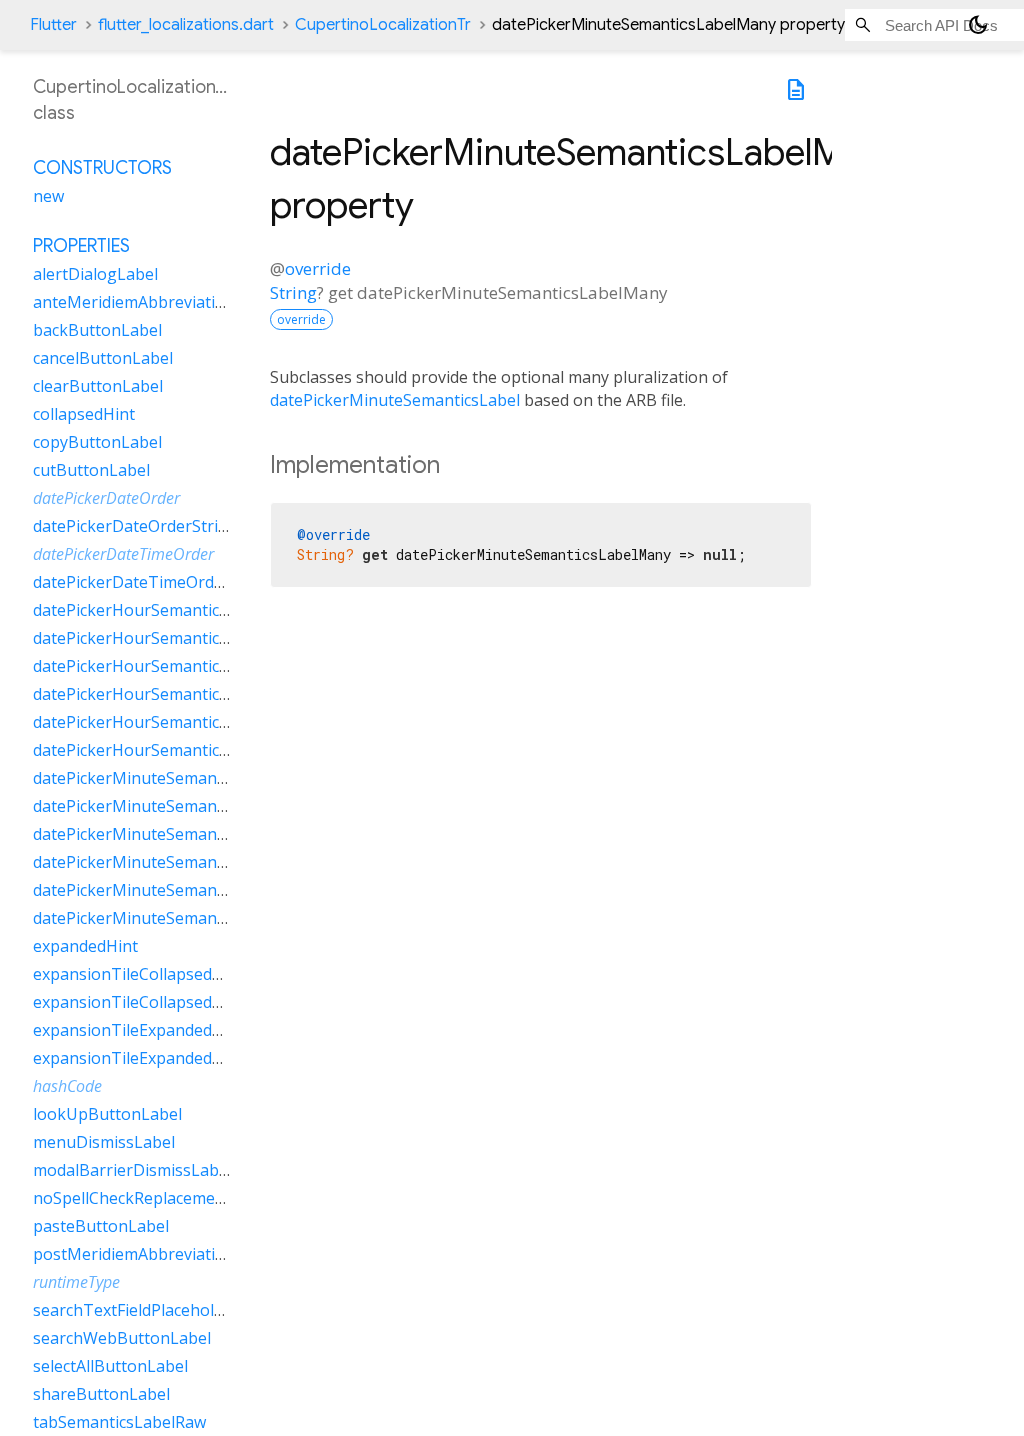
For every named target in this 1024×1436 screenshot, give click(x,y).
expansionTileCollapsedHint (138, 974)
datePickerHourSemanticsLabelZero (168, 750)
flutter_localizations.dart (186, 25)
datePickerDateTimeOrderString (154, 582)
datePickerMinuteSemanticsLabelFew (172, 778)
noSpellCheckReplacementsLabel (156, 1198)
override (318, 268)
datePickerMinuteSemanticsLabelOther (180, 862)
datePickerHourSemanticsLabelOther (172, 694)
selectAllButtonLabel (110, 1366)
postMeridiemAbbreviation (134, 1254)
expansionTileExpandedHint (138, 1030)
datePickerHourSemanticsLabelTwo (167, 722)
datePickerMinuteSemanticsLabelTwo (174, 890)
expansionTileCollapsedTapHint (153, 1002)
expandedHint (85, 946)
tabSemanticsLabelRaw (119, 1422)
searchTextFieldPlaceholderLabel (156, 1310)
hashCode (67, 1086)
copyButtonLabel (97, 442)
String (293, 292)
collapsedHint (84, 414)
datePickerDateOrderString (135, 526)
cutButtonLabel (91, 470)
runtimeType (76, 1282)
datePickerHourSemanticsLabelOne (166, 666)
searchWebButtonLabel (122, 1338)
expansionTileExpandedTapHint (153, 1058)
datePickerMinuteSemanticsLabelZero (176, 918)
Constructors (102, 168)
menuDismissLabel (104, 1142)
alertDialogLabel (95, 274)
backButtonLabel (97, 330)
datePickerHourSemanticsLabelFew (165, 610)
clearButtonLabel (98, 386)
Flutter (53, 25)
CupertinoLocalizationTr (383, 25)
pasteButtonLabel (101, 1226)
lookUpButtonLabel (107, 1114)
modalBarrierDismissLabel (132, 1170)
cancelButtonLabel (103, 358)
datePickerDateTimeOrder (123, 554)
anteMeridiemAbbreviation (134, 302)
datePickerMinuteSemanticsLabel (395, 400)
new (48, 196)
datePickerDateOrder (106, 498)
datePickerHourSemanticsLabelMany (171, 638)
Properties (81, 246)
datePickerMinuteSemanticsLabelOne (173, 834)
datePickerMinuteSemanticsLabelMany (179, 806)
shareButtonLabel (101, 1394)
